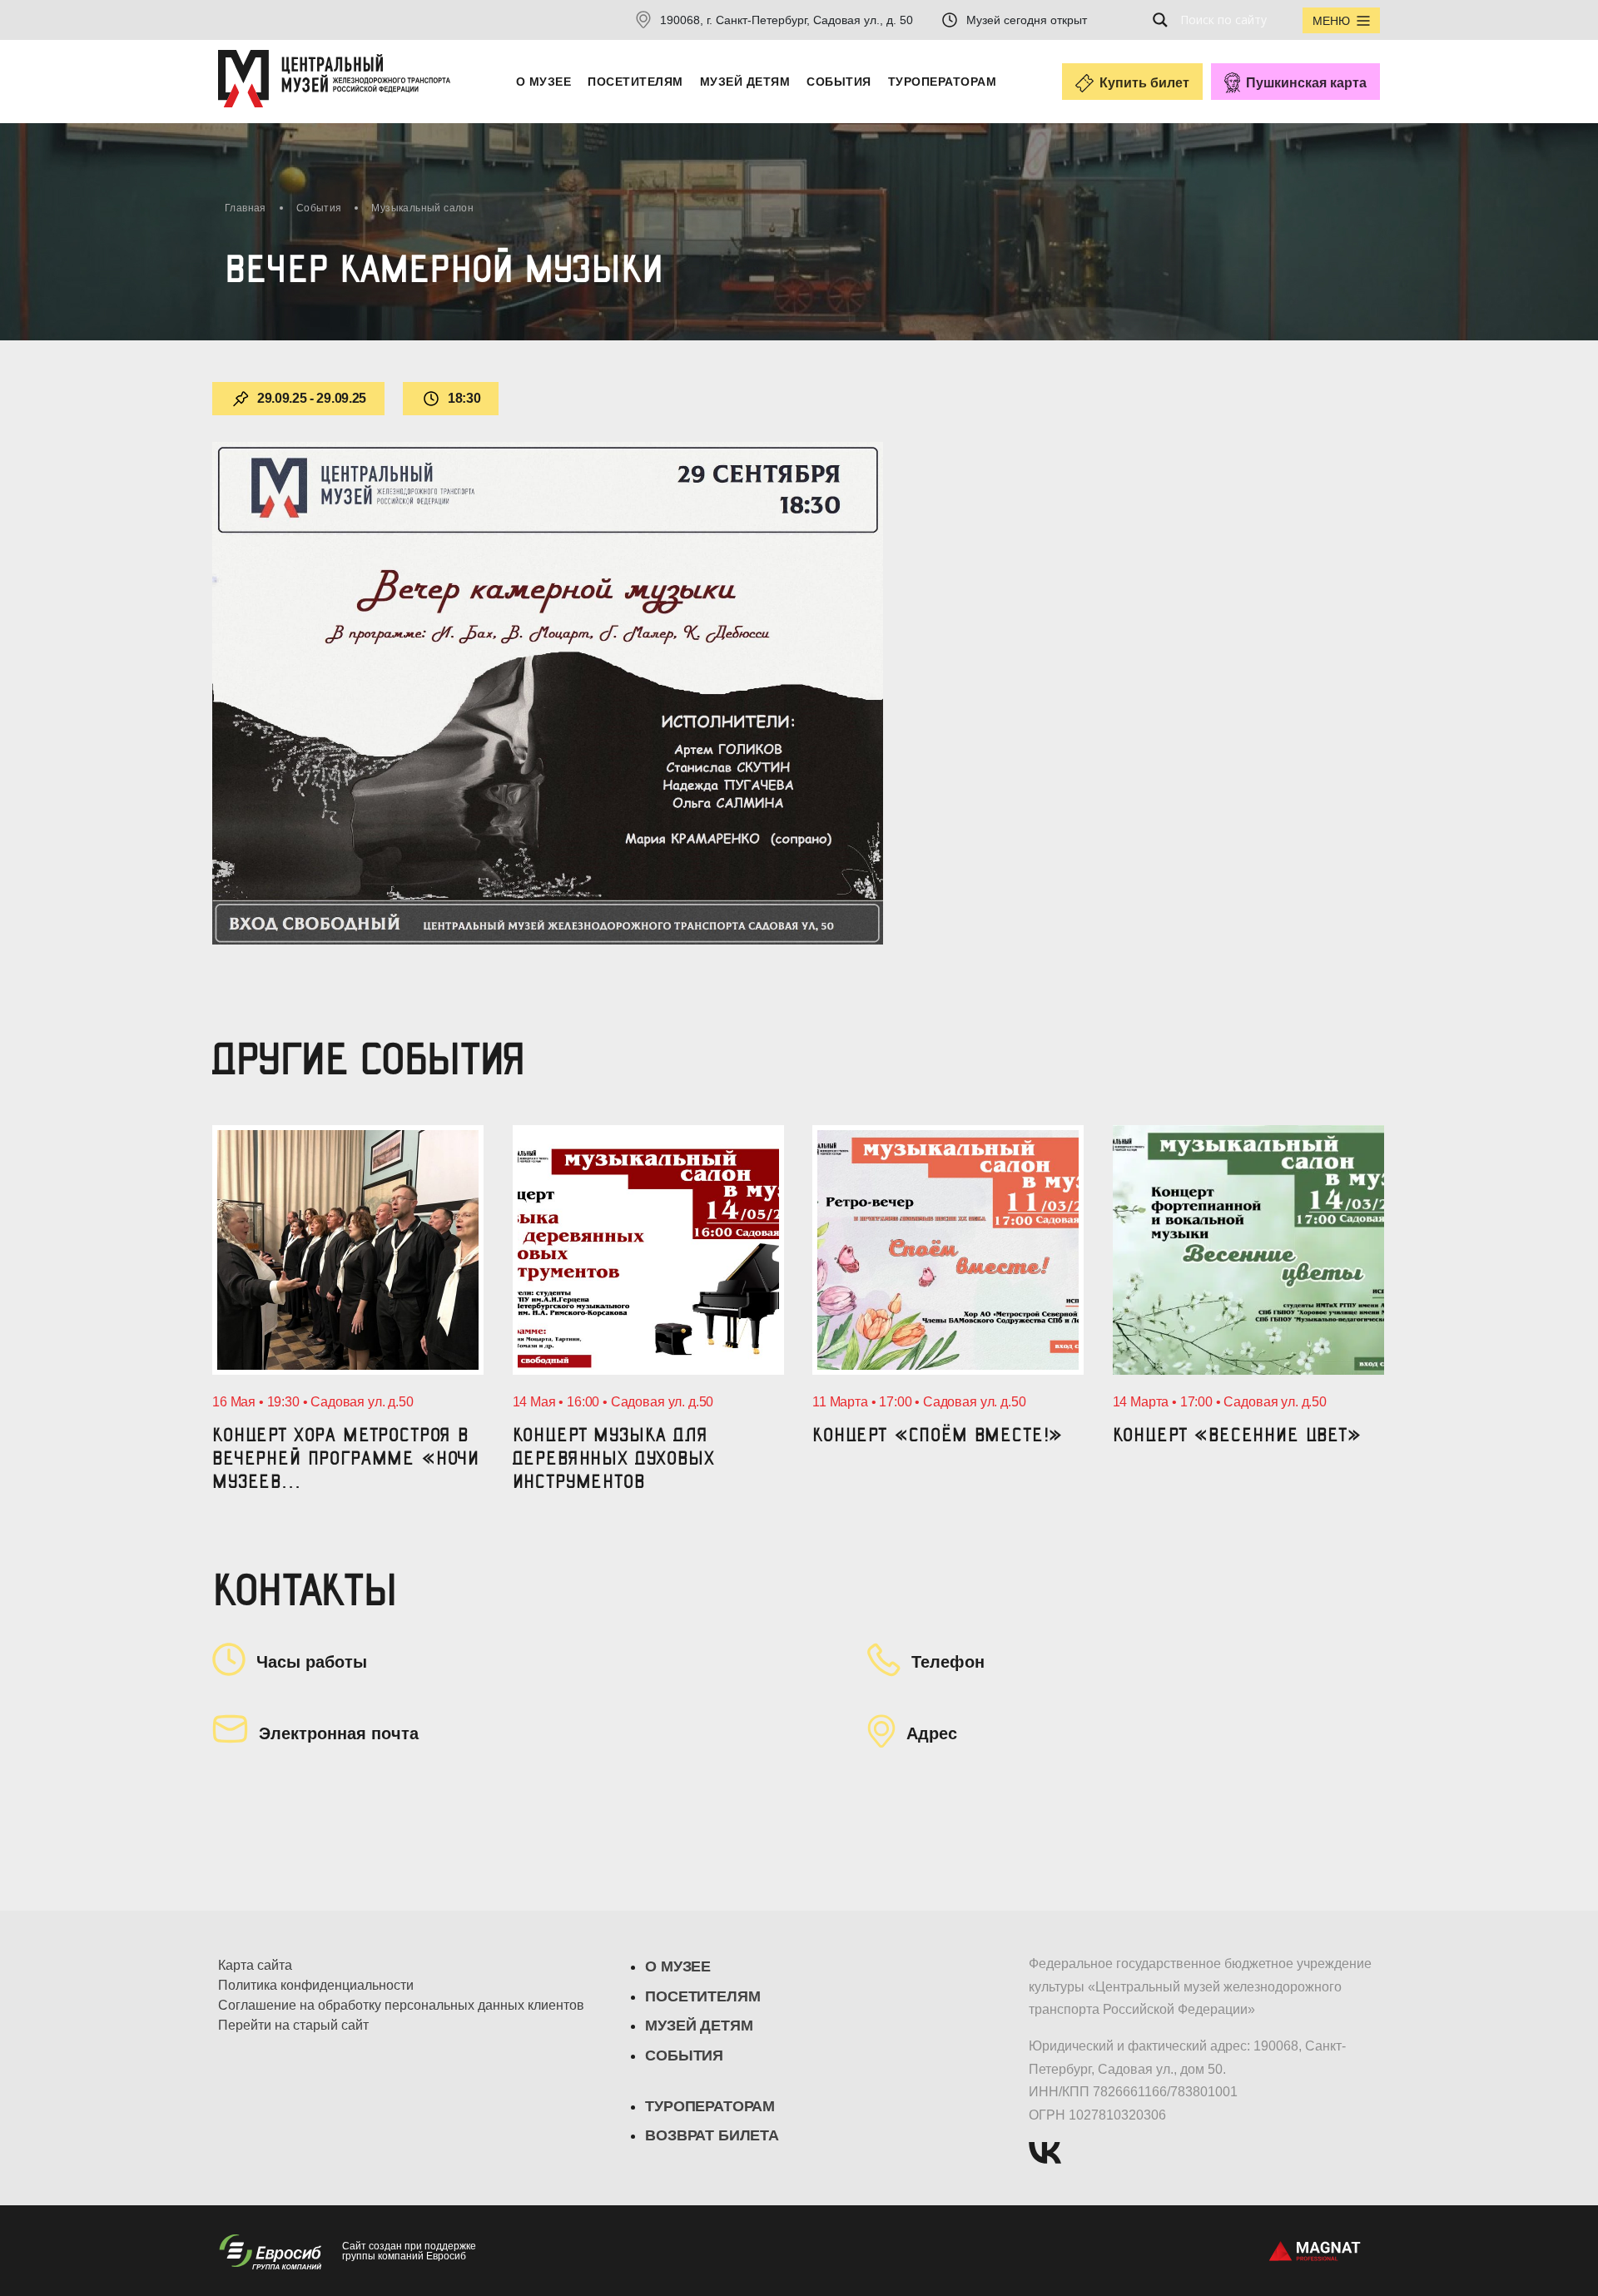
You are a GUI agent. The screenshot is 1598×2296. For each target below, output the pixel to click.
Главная (246, 208)
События (839, 82)
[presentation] (215, 1283)
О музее (543, 82)
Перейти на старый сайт (293, 2026)
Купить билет (1144, 83)
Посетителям (635, 82)
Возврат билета (712, 2135)
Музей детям (745, 82)
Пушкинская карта (1306, 83)
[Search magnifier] (1165, 20)
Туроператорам (942, 82)
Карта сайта (255, 1966)
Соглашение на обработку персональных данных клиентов (401, 2006)
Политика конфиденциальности (316, 1986)
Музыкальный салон (422, 208)
